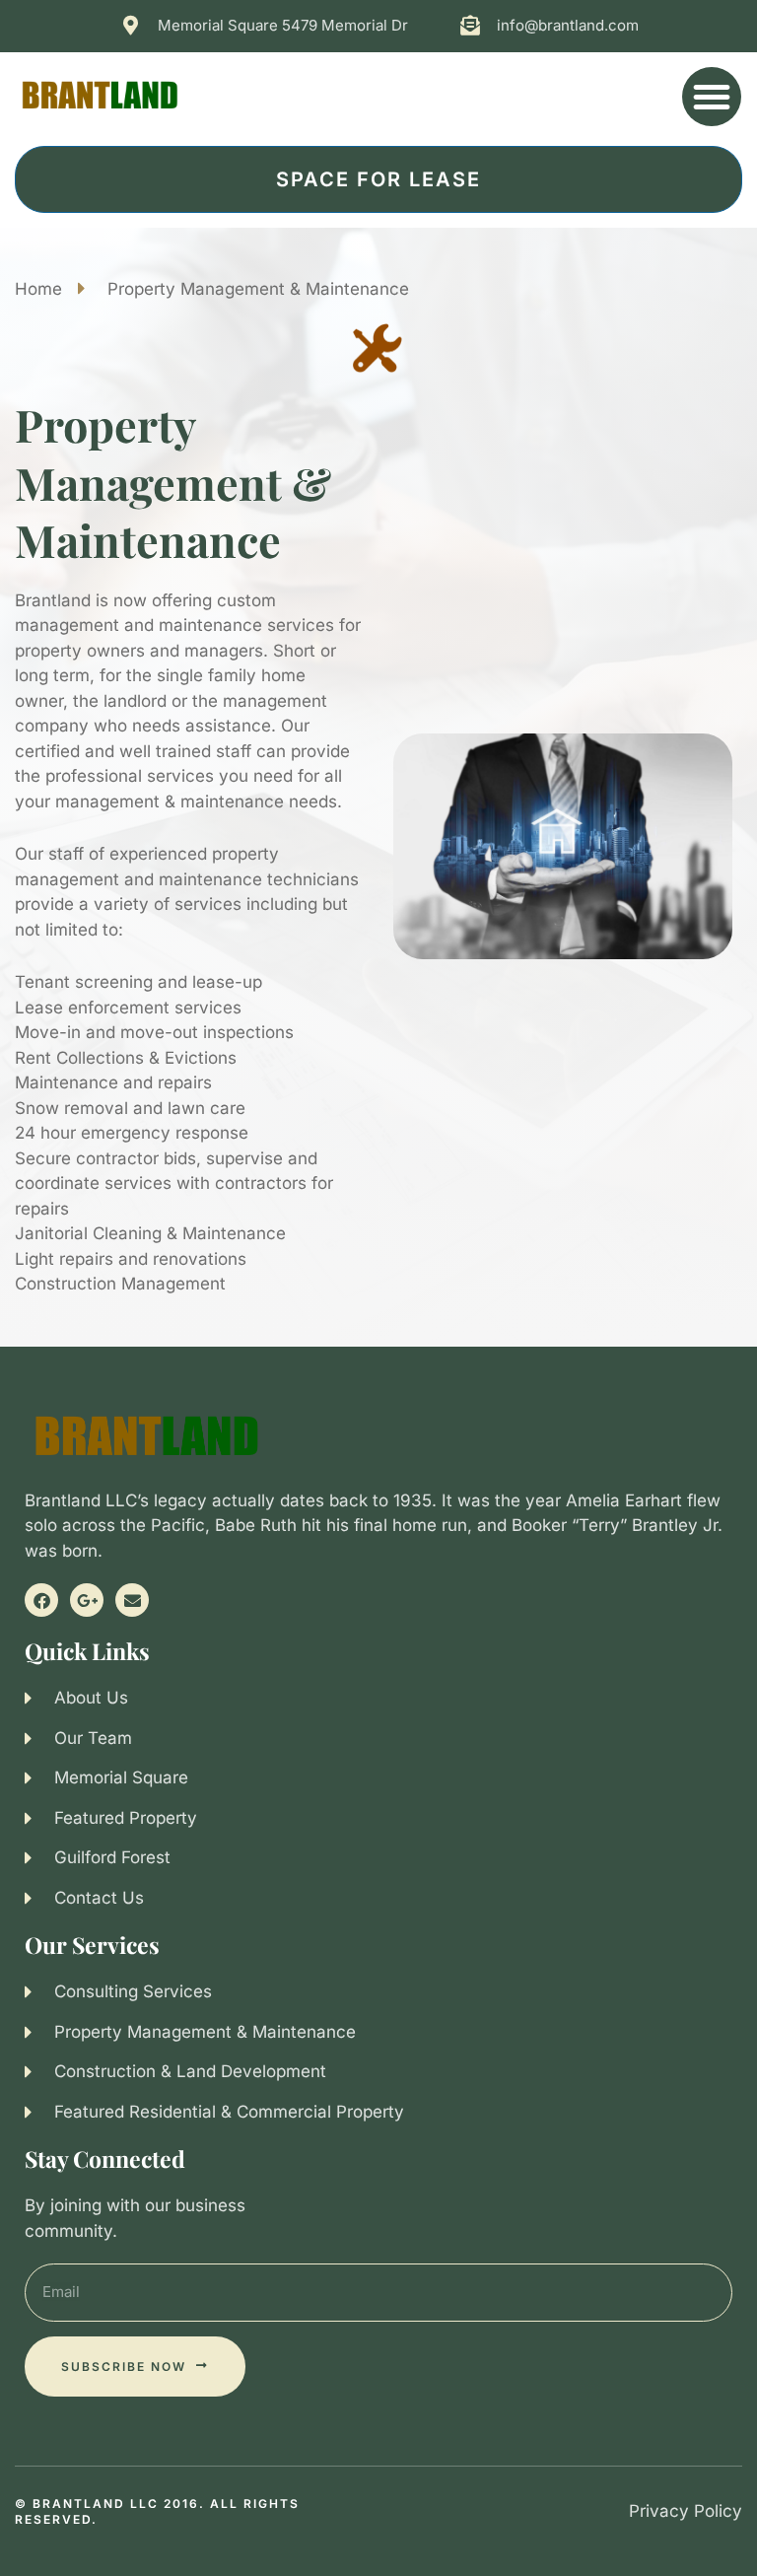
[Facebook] (41, 1600)
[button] (712, 97)
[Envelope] (132, 1600)
